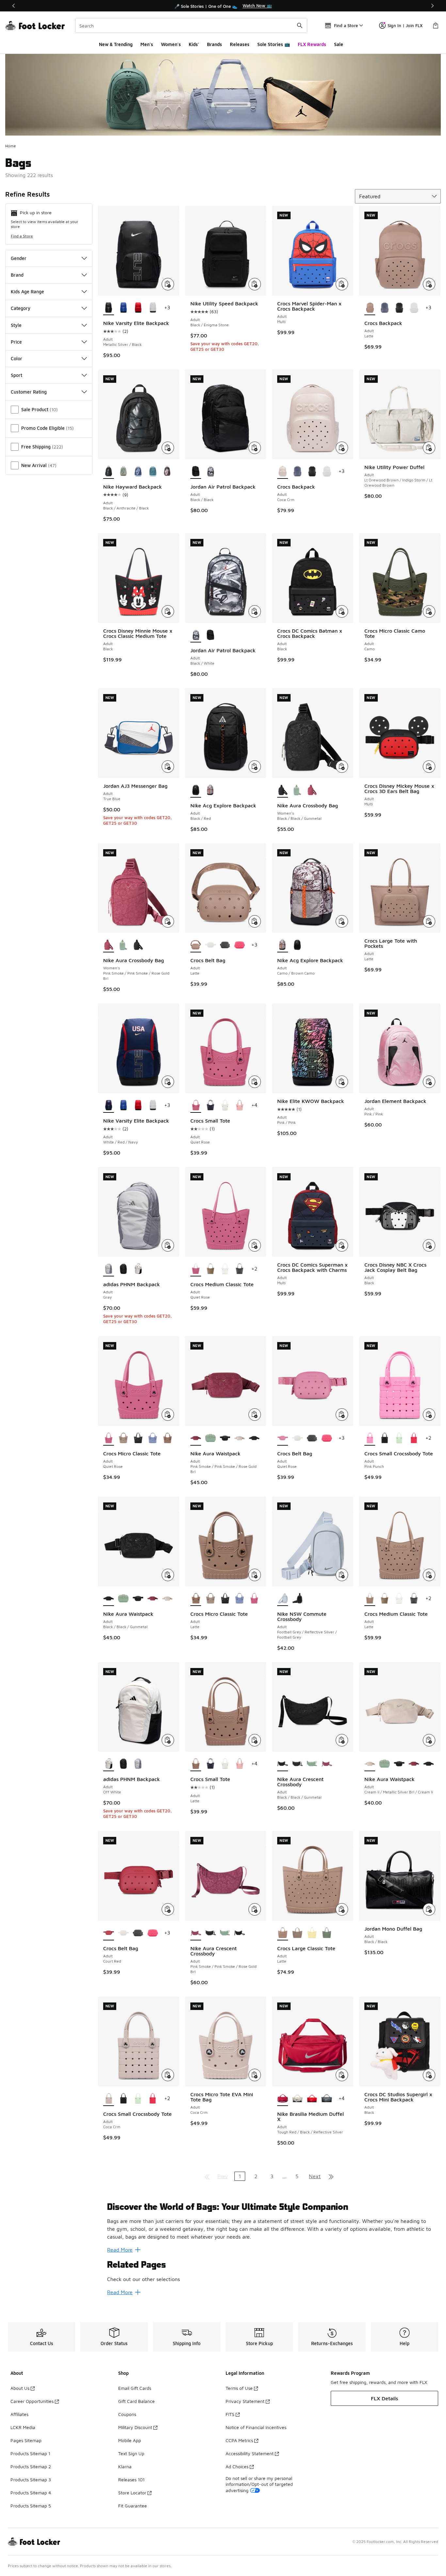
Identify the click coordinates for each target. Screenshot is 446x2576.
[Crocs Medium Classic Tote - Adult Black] (239, 1269)
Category (21, 308)
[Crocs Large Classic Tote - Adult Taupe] (297, 1933)
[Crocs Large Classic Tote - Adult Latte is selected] (283, 1933)
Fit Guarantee (133, 2506)
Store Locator (132, 2493)
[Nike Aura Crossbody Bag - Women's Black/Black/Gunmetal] (138, 945)
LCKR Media (23, 2427)
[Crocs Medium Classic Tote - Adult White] (225, 1269)
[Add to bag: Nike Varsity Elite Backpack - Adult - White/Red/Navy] (168, 1082)
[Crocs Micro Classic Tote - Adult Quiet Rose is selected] (109, 1438)
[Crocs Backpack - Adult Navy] (384, 308)
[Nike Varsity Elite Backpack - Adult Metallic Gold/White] (153, 308)
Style (16, 325)
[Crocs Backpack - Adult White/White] (414, 308)
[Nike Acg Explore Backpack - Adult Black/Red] (297, 945)
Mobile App (130, 2440)
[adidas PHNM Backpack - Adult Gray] (138, 1764)
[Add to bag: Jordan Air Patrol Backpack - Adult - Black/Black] (255, 448)
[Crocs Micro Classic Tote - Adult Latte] (167, 1438)
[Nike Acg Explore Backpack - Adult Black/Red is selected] (196, 790)
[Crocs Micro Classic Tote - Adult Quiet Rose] (254, 1599)
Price (16, 342)
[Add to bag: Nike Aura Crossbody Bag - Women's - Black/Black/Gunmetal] (342, 767)
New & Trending (116, 44)
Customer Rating (29, 392)
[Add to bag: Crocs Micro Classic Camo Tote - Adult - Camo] (429, 611)
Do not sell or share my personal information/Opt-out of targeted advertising (259, 2484)
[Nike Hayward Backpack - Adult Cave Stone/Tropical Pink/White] (167, 472)
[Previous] (14, 6)
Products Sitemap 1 (30, 2453)
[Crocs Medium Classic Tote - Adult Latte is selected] (370, 1599)
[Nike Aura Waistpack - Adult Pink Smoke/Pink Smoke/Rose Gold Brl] (153, 1599)
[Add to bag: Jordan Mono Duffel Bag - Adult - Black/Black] (429, 1909)
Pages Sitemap (26, 2440)
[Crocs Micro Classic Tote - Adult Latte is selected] (196, 1599)
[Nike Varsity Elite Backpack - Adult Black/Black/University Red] (138, 308)
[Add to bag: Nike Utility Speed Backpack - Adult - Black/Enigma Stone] (255, 284)
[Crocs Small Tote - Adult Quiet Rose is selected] (196, 1106)
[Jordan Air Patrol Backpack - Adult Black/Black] (210, 635)
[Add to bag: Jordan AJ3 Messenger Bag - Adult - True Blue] (168, 767)
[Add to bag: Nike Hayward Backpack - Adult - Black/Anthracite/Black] (168, 448)
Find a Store (22, 236)
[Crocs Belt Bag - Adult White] (210, 945)
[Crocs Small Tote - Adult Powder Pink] (239, 1106)
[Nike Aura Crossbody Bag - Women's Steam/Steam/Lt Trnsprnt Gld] (297, 790)
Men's (147, 44)
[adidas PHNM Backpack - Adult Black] (123, 1269)
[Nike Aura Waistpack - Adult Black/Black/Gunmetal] (225, 1438)
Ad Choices (237, 2466)
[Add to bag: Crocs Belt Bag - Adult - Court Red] (168, 1909)
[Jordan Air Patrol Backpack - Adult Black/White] (210, 472)
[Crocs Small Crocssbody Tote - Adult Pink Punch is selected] (370, 1438)
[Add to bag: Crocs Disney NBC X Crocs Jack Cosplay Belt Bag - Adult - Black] (429, 1245)
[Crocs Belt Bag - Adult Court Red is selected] (109, 1933)
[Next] (432, 6)
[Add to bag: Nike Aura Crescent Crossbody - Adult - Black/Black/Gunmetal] (342, 1740)
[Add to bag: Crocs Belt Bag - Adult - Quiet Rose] (342, 1415)
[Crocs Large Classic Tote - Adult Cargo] (327, 1933)
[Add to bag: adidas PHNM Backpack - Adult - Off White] (168, 1740)
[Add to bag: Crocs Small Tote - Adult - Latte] (255, 1740)
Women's (171, 44)
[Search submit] (300, 25)
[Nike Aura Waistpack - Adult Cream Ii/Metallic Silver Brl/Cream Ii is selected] (370, 1764)
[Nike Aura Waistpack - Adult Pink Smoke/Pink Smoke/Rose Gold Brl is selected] (196, 1438)
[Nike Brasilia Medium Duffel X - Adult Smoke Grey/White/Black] (327, 2099)
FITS (230, 2414)
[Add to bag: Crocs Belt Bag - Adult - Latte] (255, 921)
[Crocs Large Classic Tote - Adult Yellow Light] (312, 1933)
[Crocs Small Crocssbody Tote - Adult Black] (384, 1438)
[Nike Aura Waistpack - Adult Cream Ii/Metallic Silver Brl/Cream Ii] (239, 1438)
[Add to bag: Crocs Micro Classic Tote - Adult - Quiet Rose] (168, 1415)
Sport (16, 375)
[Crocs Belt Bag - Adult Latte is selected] (196, 945)
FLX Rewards (312, 44)
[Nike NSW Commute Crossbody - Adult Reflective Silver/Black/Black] (297, 1599)
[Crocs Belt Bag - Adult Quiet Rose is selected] (283, 1438)
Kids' (194, 44)
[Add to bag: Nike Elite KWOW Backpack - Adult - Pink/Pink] (342, 1082)
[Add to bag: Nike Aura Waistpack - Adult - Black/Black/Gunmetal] (168, 1575)
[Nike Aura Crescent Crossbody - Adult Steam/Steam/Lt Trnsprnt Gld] (312, 1764)
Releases (240, 44)
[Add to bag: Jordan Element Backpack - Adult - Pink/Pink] (429, 1082)
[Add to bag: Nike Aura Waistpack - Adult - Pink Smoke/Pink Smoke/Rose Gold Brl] (255, 1415)
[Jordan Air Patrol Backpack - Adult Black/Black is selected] (196, 472)
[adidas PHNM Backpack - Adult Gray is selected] (109, 1269)
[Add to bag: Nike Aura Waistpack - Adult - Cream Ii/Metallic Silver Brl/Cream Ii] (429, 1740)
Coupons (127, 2414)
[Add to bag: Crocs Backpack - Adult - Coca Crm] (342, 448)
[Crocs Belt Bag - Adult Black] (225, 945)
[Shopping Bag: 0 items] (436, 25)
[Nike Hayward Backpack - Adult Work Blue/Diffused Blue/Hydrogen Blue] (138, 472)
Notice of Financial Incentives (256, 2427)
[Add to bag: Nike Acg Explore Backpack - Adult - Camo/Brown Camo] (342, 921)
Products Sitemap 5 (31, 2506)
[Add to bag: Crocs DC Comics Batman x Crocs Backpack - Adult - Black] (342, 611)
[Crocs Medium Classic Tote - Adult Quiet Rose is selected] (196, 1269)
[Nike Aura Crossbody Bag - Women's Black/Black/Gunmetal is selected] (283, 790)
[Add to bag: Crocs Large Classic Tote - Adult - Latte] (342, 1909)
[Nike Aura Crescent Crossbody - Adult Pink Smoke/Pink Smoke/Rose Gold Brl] (327, 1764)
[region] (223, 6)
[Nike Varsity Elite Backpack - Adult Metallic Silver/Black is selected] (109, 308)
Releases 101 (131, 2479)
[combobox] (191, 25)
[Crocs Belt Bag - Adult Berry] (239, 945)
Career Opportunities (32, 2401)
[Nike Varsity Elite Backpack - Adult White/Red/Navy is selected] (109, 1106)
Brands (215, 44)
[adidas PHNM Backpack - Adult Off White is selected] (109, 1764)
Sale (339, 44)
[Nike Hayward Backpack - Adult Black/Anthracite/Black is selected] (109, 472)
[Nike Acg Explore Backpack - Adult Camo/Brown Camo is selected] (283, 945)
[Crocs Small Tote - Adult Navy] (210, 1106)
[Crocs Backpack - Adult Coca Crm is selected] (283, 472)
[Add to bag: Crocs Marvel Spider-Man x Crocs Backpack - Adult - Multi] (342, 284)
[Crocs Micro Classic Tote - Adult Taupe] (123, 1438)
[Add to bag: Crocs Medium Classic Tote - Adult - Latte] (429, 1575)
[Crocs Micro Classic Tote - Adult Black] (138, 1438)
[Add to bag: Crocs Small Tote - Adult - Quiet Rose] (255, 1082)
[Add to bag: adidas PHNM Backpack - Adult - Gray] (168, 1245)
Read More (120, 2250)
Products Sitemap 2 (31, 2466)
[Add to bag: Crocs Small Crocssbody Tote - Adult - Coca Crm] (168, 2075)
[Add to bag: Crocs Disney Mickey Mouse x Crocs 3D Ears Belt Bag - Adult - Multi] (429, 767)
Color (16, 358)
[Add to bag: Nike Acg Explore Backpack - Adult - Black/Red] (255, 767)
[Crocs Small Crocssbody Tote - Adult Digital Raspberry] (414, 1438)
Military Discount (135, 2427)
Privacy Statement (245, 2401)
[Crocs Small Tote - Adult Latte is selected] (196, 1764)
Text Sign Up (131, 2453)
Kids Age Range (27, 292)
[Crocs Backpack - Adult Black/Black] (399, 308)
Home (11, 146)
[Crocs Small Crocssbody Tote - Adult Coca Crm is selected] (109, 2099)
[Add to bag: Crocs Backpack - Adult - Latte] (429, 284)
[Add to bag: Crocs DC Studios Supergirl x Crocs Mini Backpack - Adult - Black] (429, 2075)
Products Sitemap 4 (31, 2493)
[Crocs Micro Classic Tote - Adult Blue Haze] (153, 1438)
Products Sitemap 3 (31, 2479)
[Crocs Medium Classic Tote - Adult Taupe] (210, 1269)
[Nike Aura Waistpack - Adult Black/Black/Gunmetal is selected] (109, 1599)
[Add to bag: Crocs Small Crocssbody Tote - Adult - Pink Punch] (429, 1415)
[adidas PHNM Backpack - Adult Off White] (138, 1269)
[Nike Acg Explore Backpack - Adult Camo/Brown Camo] (210, 790)
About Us (20, 2388)
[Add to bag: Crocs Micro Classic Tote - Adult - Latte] (255, 1575)
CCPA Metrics (239, 2440)
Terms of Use (239, 2388)
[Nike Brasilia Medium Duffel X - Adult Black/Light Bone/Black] (297, 2099)
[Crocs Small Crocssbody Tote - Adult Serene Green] (399, 1438)
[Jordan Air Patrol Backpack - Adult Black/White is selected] (196, 635)
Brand (17, 275)
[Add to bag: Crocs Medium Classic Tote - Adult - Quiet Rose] (255, 1245)
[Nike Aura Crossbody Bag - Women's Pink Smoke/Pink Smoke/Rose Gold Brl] (312, 790)
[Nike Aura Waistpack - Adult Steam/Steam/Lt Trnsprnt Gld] (210, 1438)
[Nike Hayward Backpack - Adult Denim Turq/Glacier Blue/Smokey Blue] (153, 472)
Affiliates (19, 2414)
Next (315, 2176)
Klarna (125, 2466)
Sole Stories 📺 (274, 44)
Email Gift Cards (135, 2388)
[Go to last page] (331, 2176)
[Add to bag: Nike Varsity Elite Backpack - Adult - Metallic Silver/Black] (168, 284)
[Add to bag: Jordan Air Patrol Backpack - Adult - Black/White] (255, 611)
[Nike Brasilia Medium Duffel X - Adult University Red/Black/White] (312, 2099)
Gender (19, 258)
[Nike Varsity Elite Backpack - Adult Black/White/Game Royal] (123, 308)
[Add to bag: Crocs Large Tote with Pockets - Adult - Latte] (429, 921)
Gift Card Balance (136, 2401)
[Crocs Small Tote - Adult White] (225, 1106)
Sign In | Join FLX (405, 25)
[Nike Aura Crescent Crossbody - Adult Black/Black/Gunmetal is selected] (283, 1764)
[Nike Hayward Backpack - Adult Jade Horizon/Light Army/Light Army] (123, 472)
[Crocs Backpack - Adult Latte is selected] (370, 308)
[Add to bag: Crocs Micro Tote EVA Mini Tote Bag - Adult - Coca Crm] (255, 2075)
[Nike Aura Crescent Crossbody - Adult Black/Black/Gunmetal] (297, 1764)
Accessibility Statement (250, 2453)
